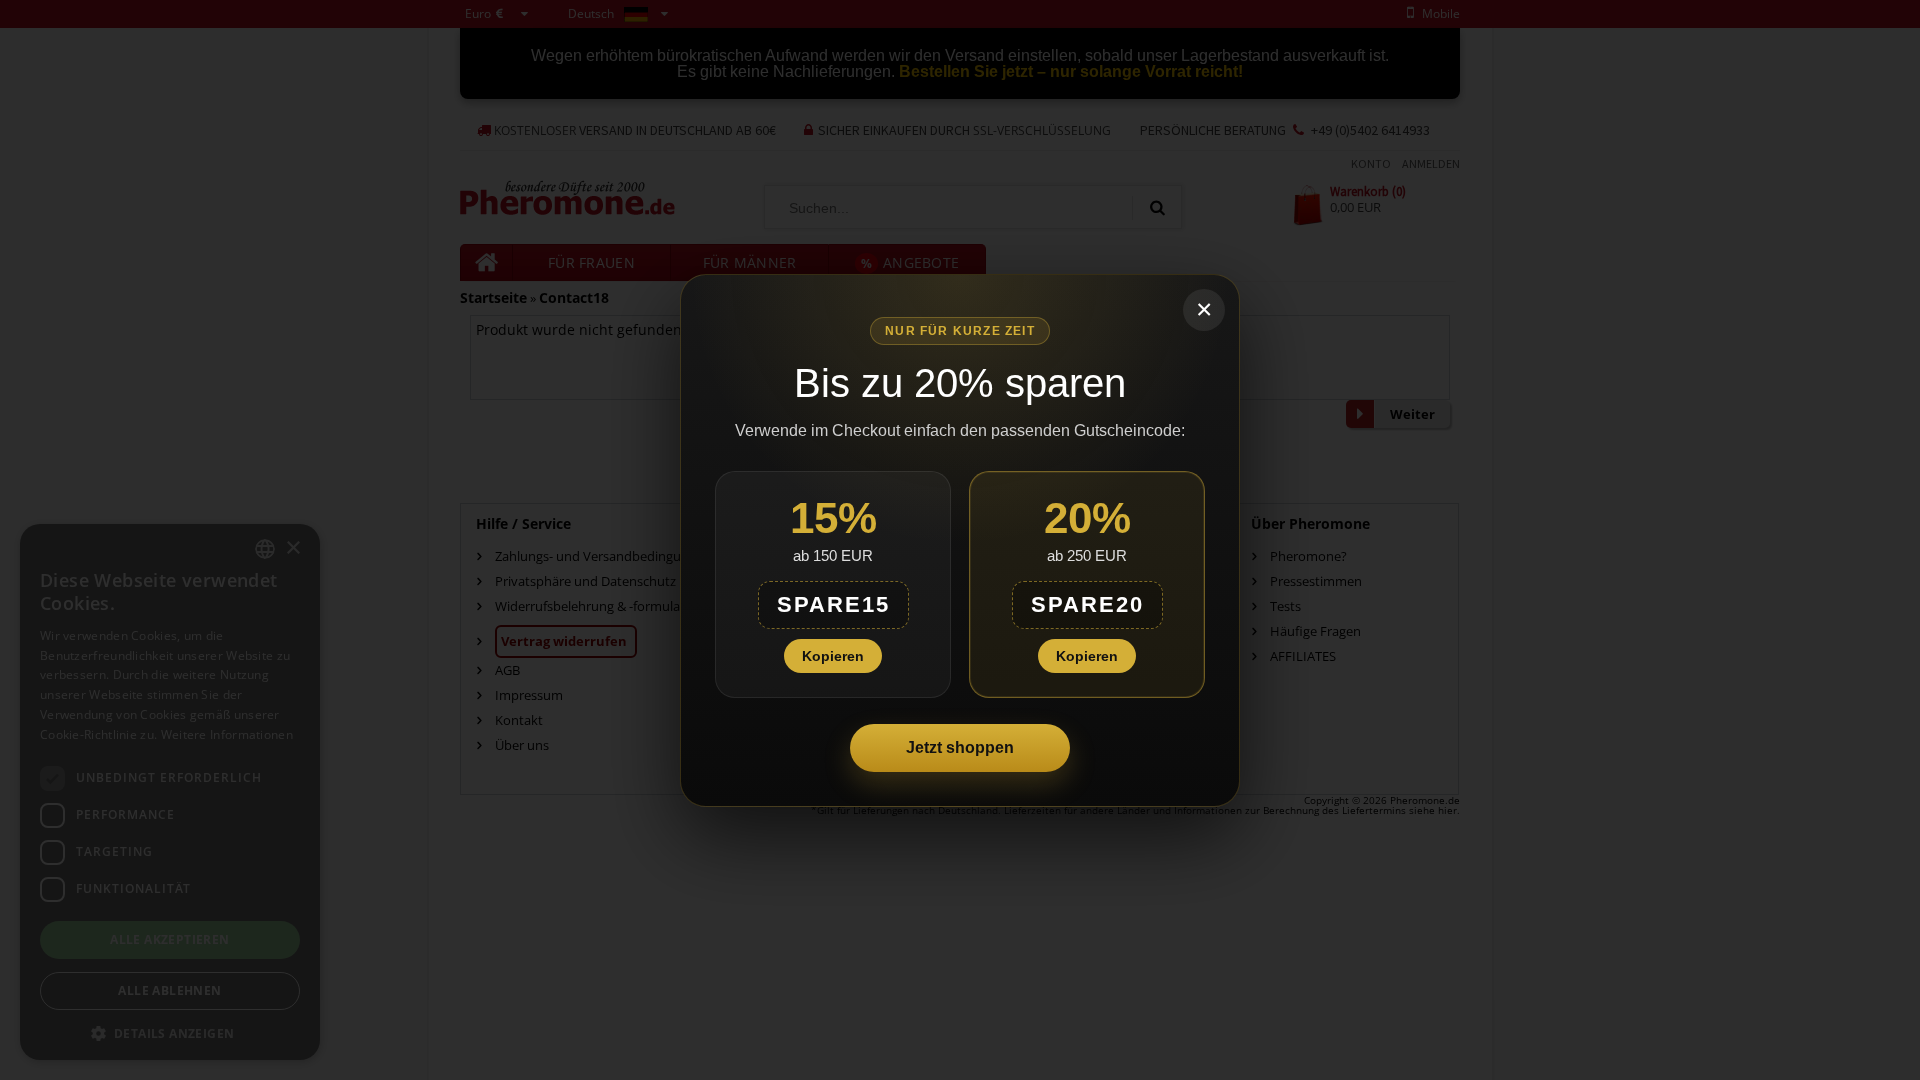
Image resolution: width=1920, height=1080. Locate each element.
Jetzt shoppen (960, 747)
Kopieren (833, 656)
